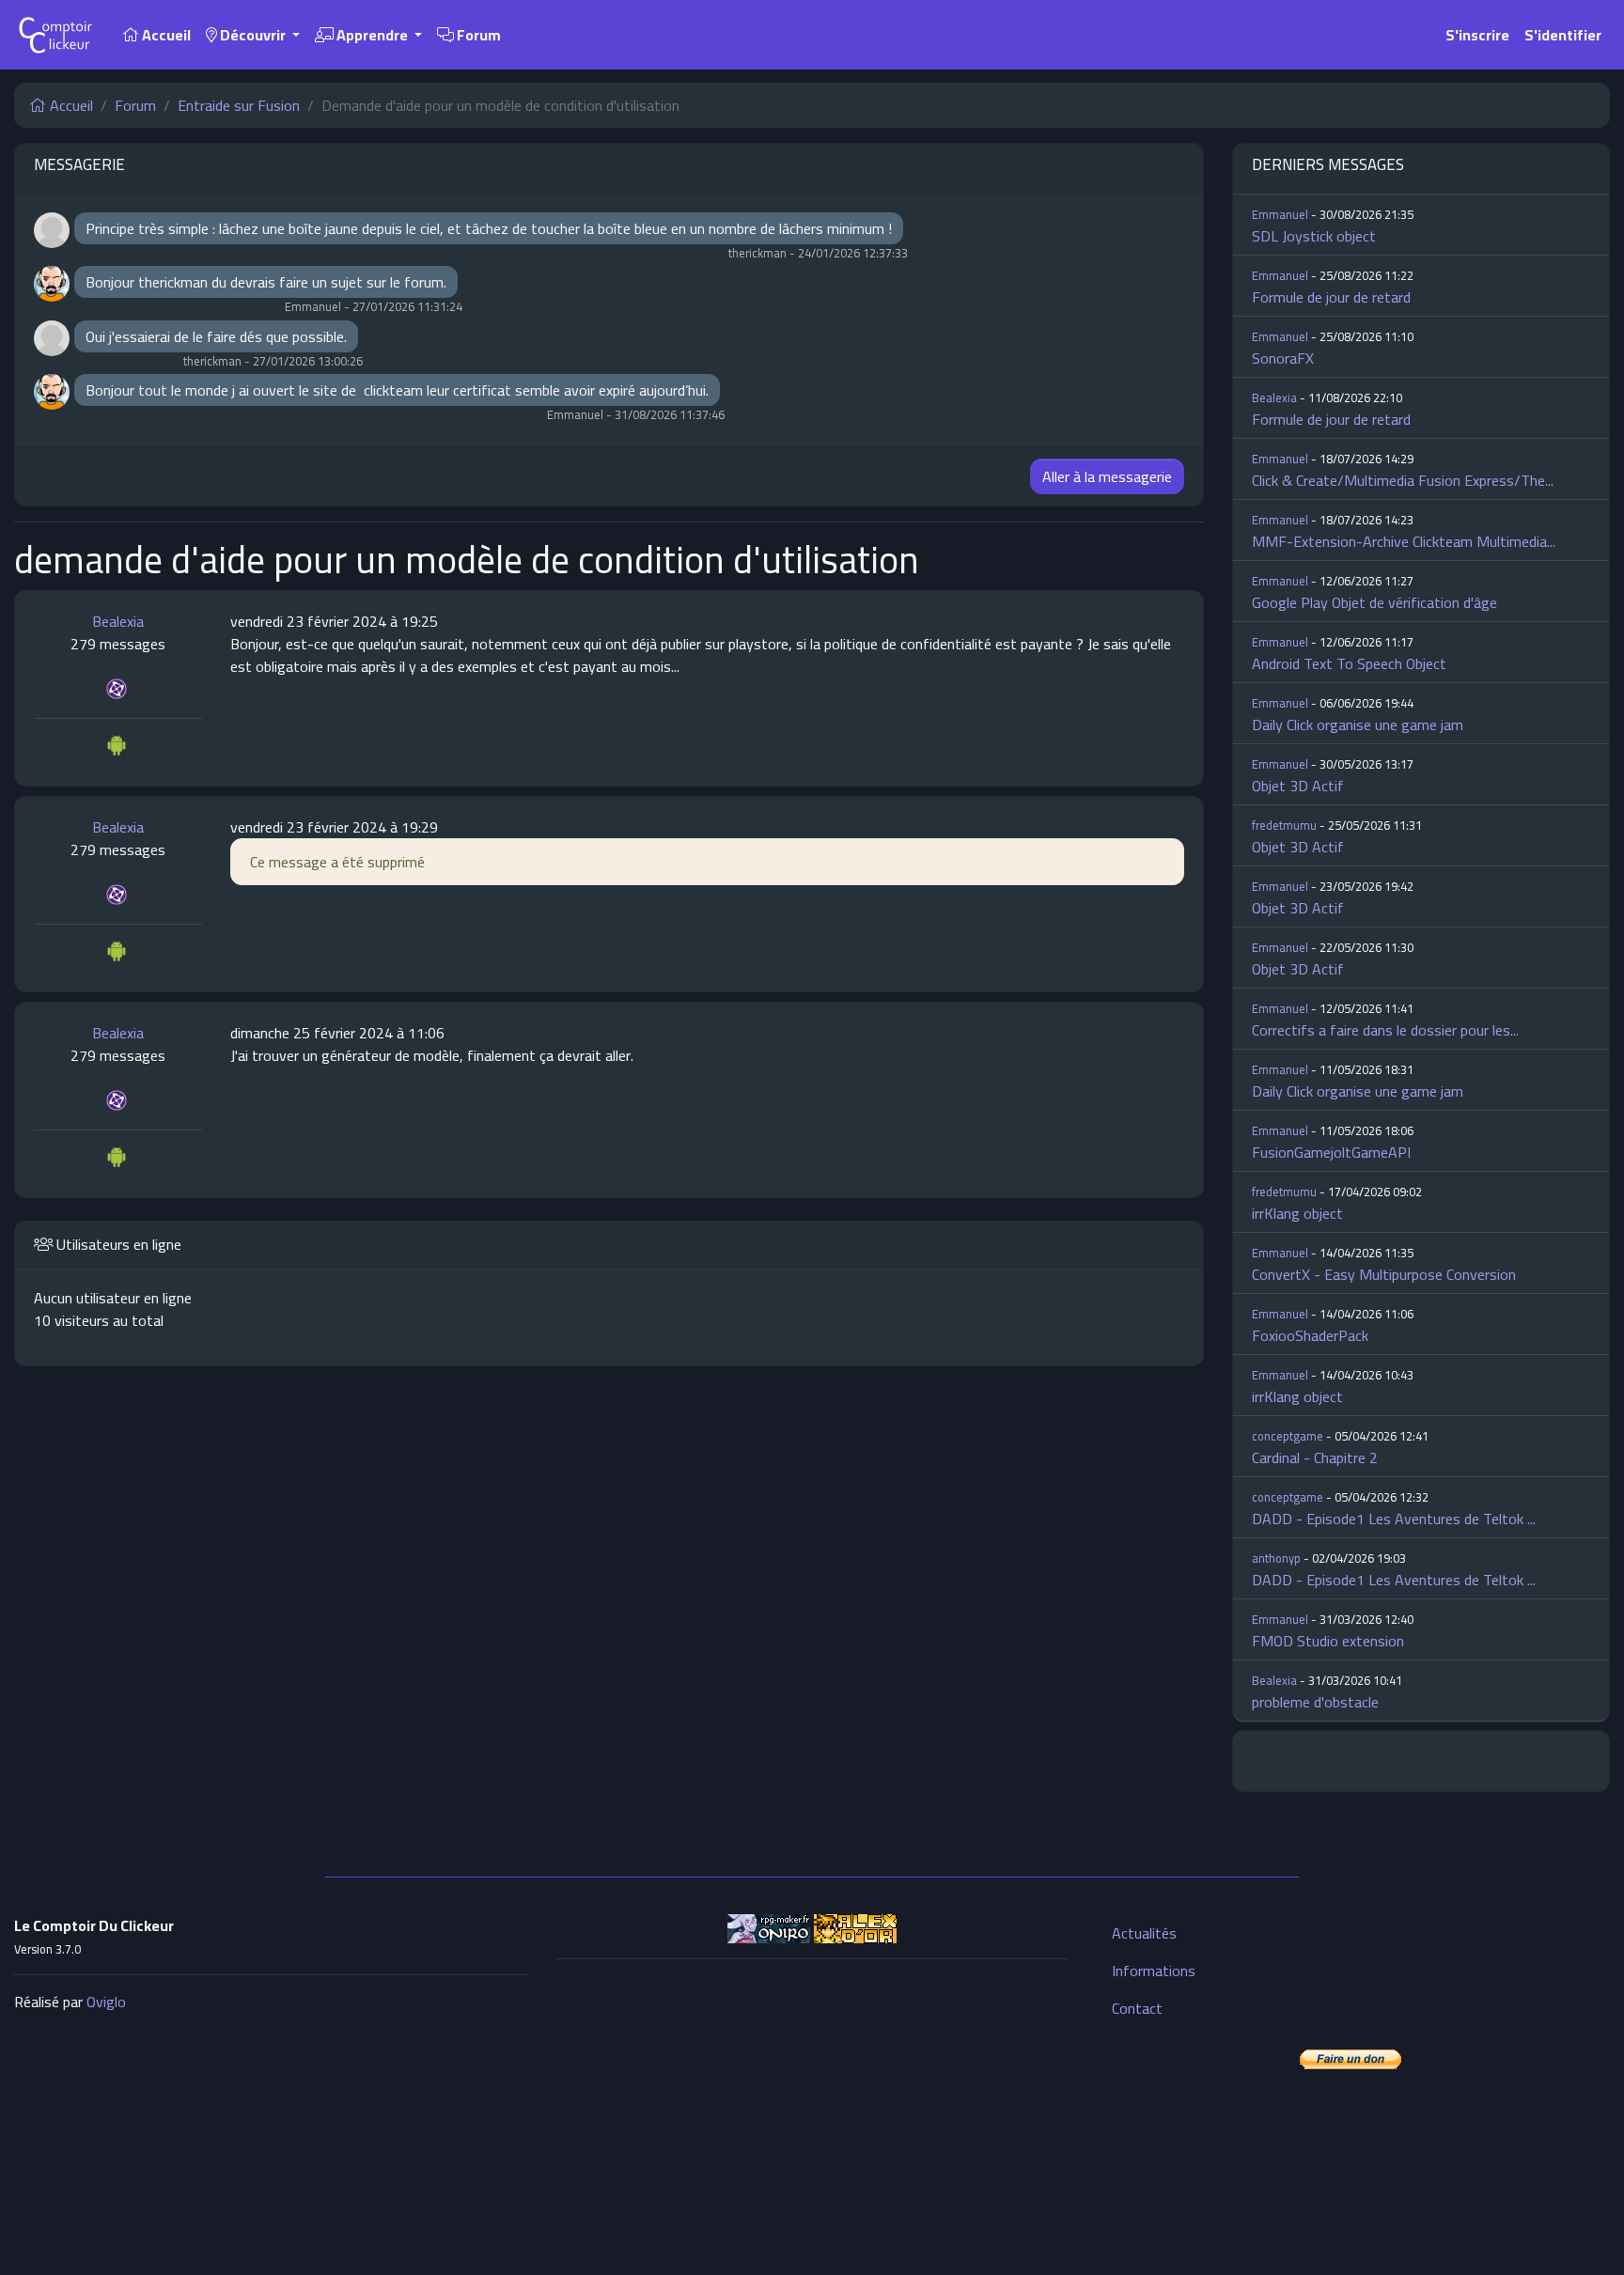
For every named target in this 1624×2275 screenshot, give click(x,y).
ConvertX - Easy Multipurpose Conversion (1384, 1274)
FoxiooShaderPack (1310, 1335)
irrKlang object (1297, 1213)
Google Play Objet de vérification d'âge (1374, 602)
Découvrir (253, 35)
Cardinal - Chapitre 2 (1315, 1457)
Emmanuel (1280, 214)
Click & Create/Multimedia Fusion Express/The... (1403, 480)
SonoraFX (1283, 358)
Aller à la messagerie (1107, 476)
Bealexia (118, 621)
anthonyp (1276, 1558)
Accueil (165, 35)
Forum (477, 35)
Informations (1154, 1971)
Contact (1137, 2008)
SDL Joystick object (1314, 236)
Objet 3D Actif (1298, 786)
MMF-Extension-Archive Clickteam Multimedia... (1404, 541)
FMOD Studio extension (1328, 1641)
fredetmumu (1284, 825)
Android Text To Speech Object (1349, 663)
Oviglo (106, 2002)
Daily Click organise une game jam (1358, 725)
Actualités (1144, 1933)
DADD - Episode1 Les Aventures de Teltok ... (1394, 1519)
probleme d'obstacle (1315, 1702)
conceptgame (1288, 1436)
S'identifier (1563, 35)
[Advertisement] (812, 2106)
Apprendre (372, 35)
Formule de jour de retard (1331, 297)
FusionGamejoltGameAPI (1331, 1152)
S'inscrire (1477, 35)
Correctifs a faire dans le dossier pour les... (1385, 1030)
